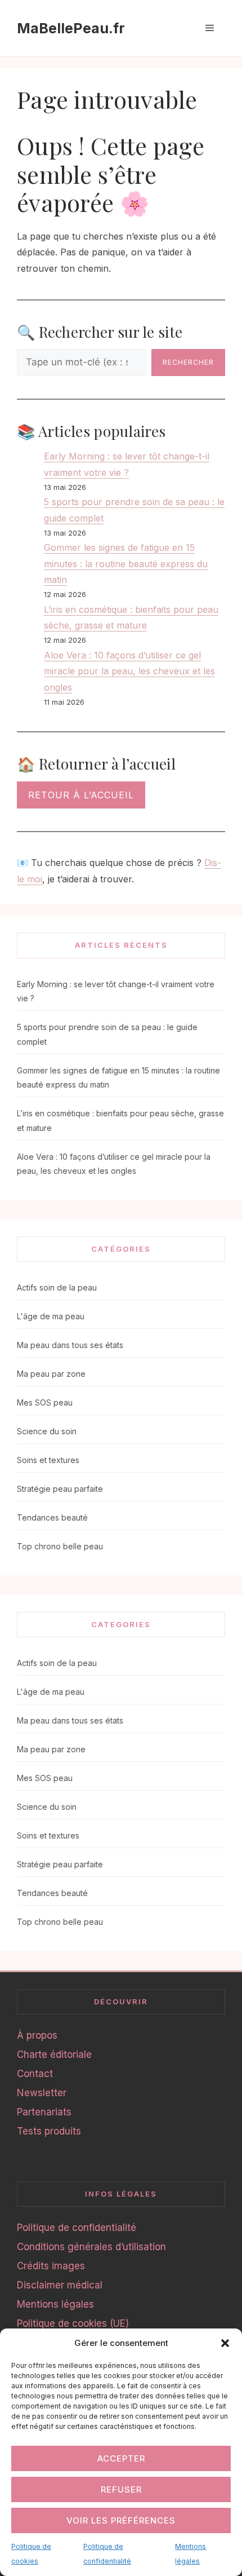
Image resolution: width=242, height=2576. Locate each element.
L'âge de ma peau (51, 1316)
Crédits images (51, 2266)
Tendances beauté (52, 1517)
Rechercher (188, 362)
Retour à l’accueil (81, 795)
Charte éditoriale (54, 2054)
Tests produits (49, 2131)
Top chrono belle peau (60, 1546)
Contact (35, 2074)
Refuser (121, 2489)
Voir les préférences (121, 2520)
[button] (225, 2343)
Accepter (121, 2458)
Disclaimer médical (60, 2285)
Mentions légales (55, 2304)
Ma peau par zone (51, 1374)
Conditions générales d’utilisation (91, 2247)
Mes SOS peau (45, 1402)
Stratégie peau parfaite (60, 1489)
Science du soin (47, 1431)
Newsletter (42, 2093)
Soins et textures (48, 1460)
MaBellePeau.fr (71, 28)
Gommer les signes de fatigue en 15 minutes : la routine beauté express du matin (126, 564)
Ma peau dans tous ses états (70, 1345)
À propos (37, 2035)
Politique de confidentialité (77, 2228)
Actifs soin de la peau (57, 1287)
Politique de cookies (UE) (73, 2323)
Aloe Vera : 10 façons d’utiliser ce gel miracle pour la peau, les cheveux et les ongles (129, 671)
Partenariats (44, 2112)
